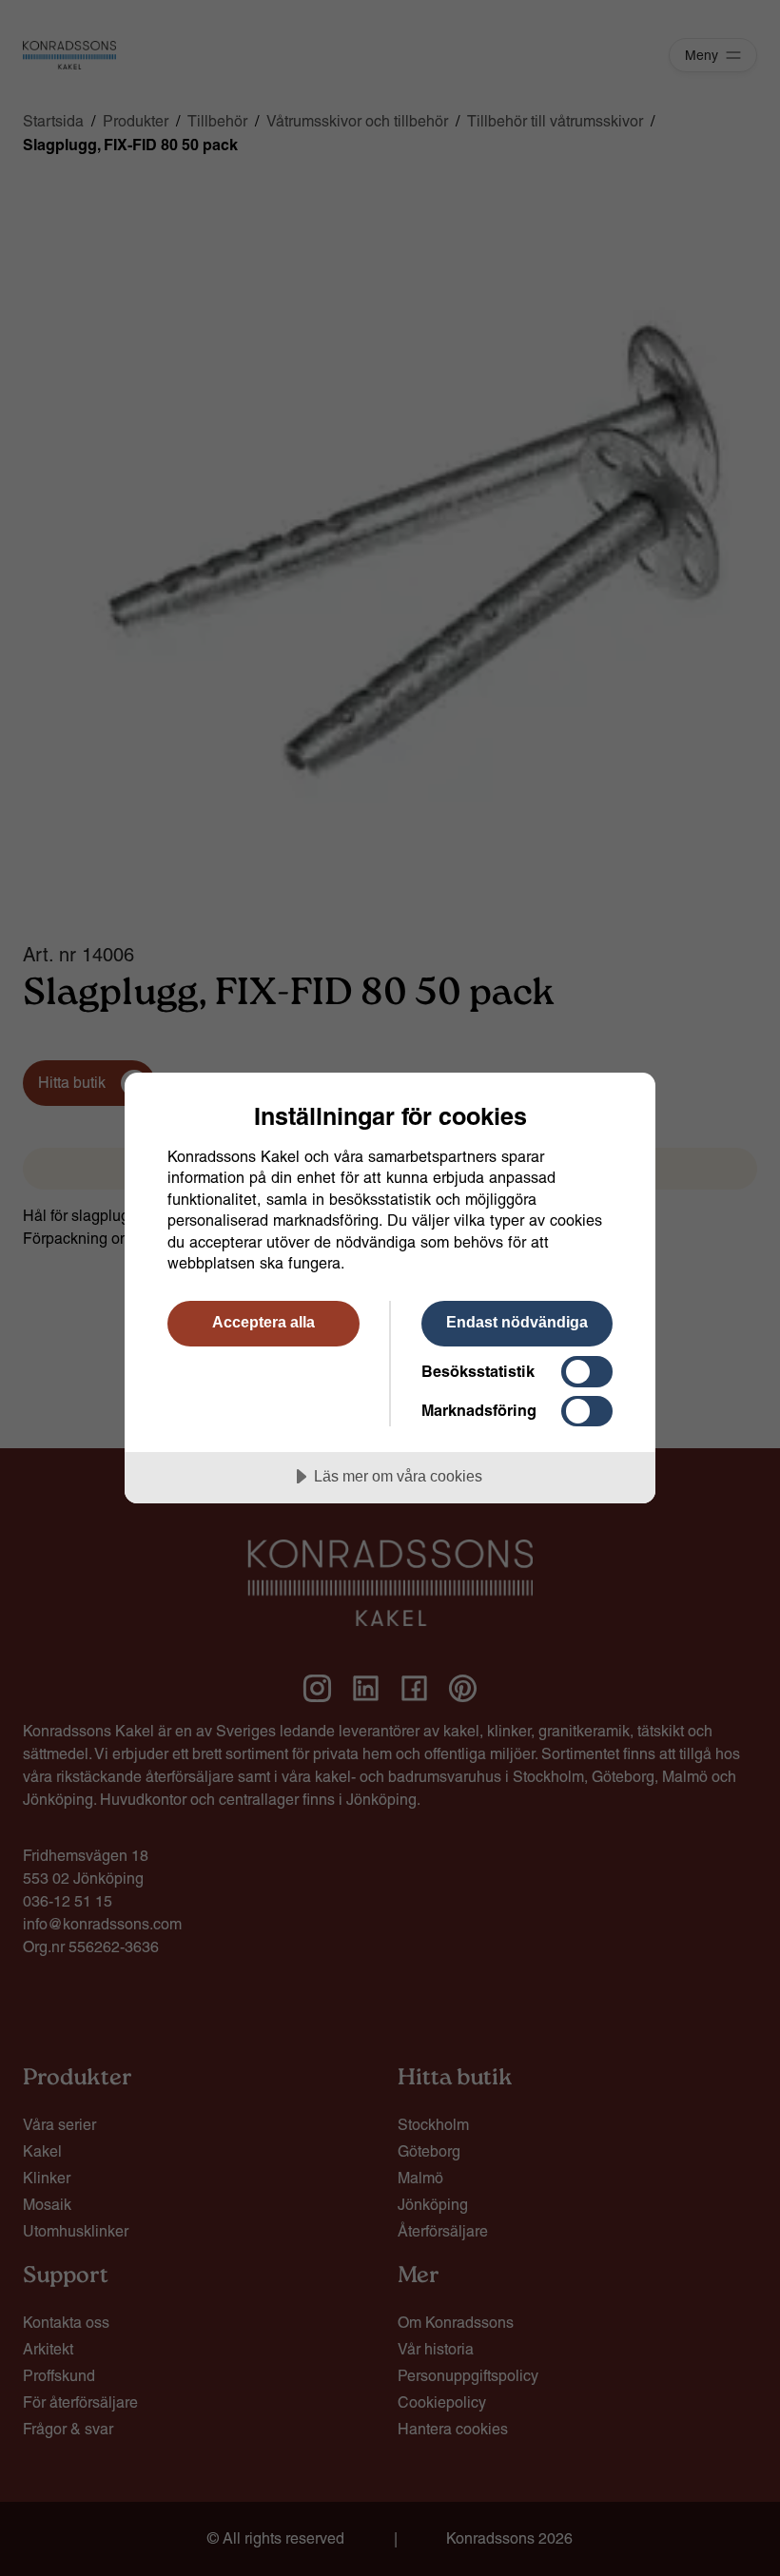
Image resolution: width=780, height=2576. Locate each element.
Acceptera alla (263, 1322)
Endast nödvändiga (517, 1322)
